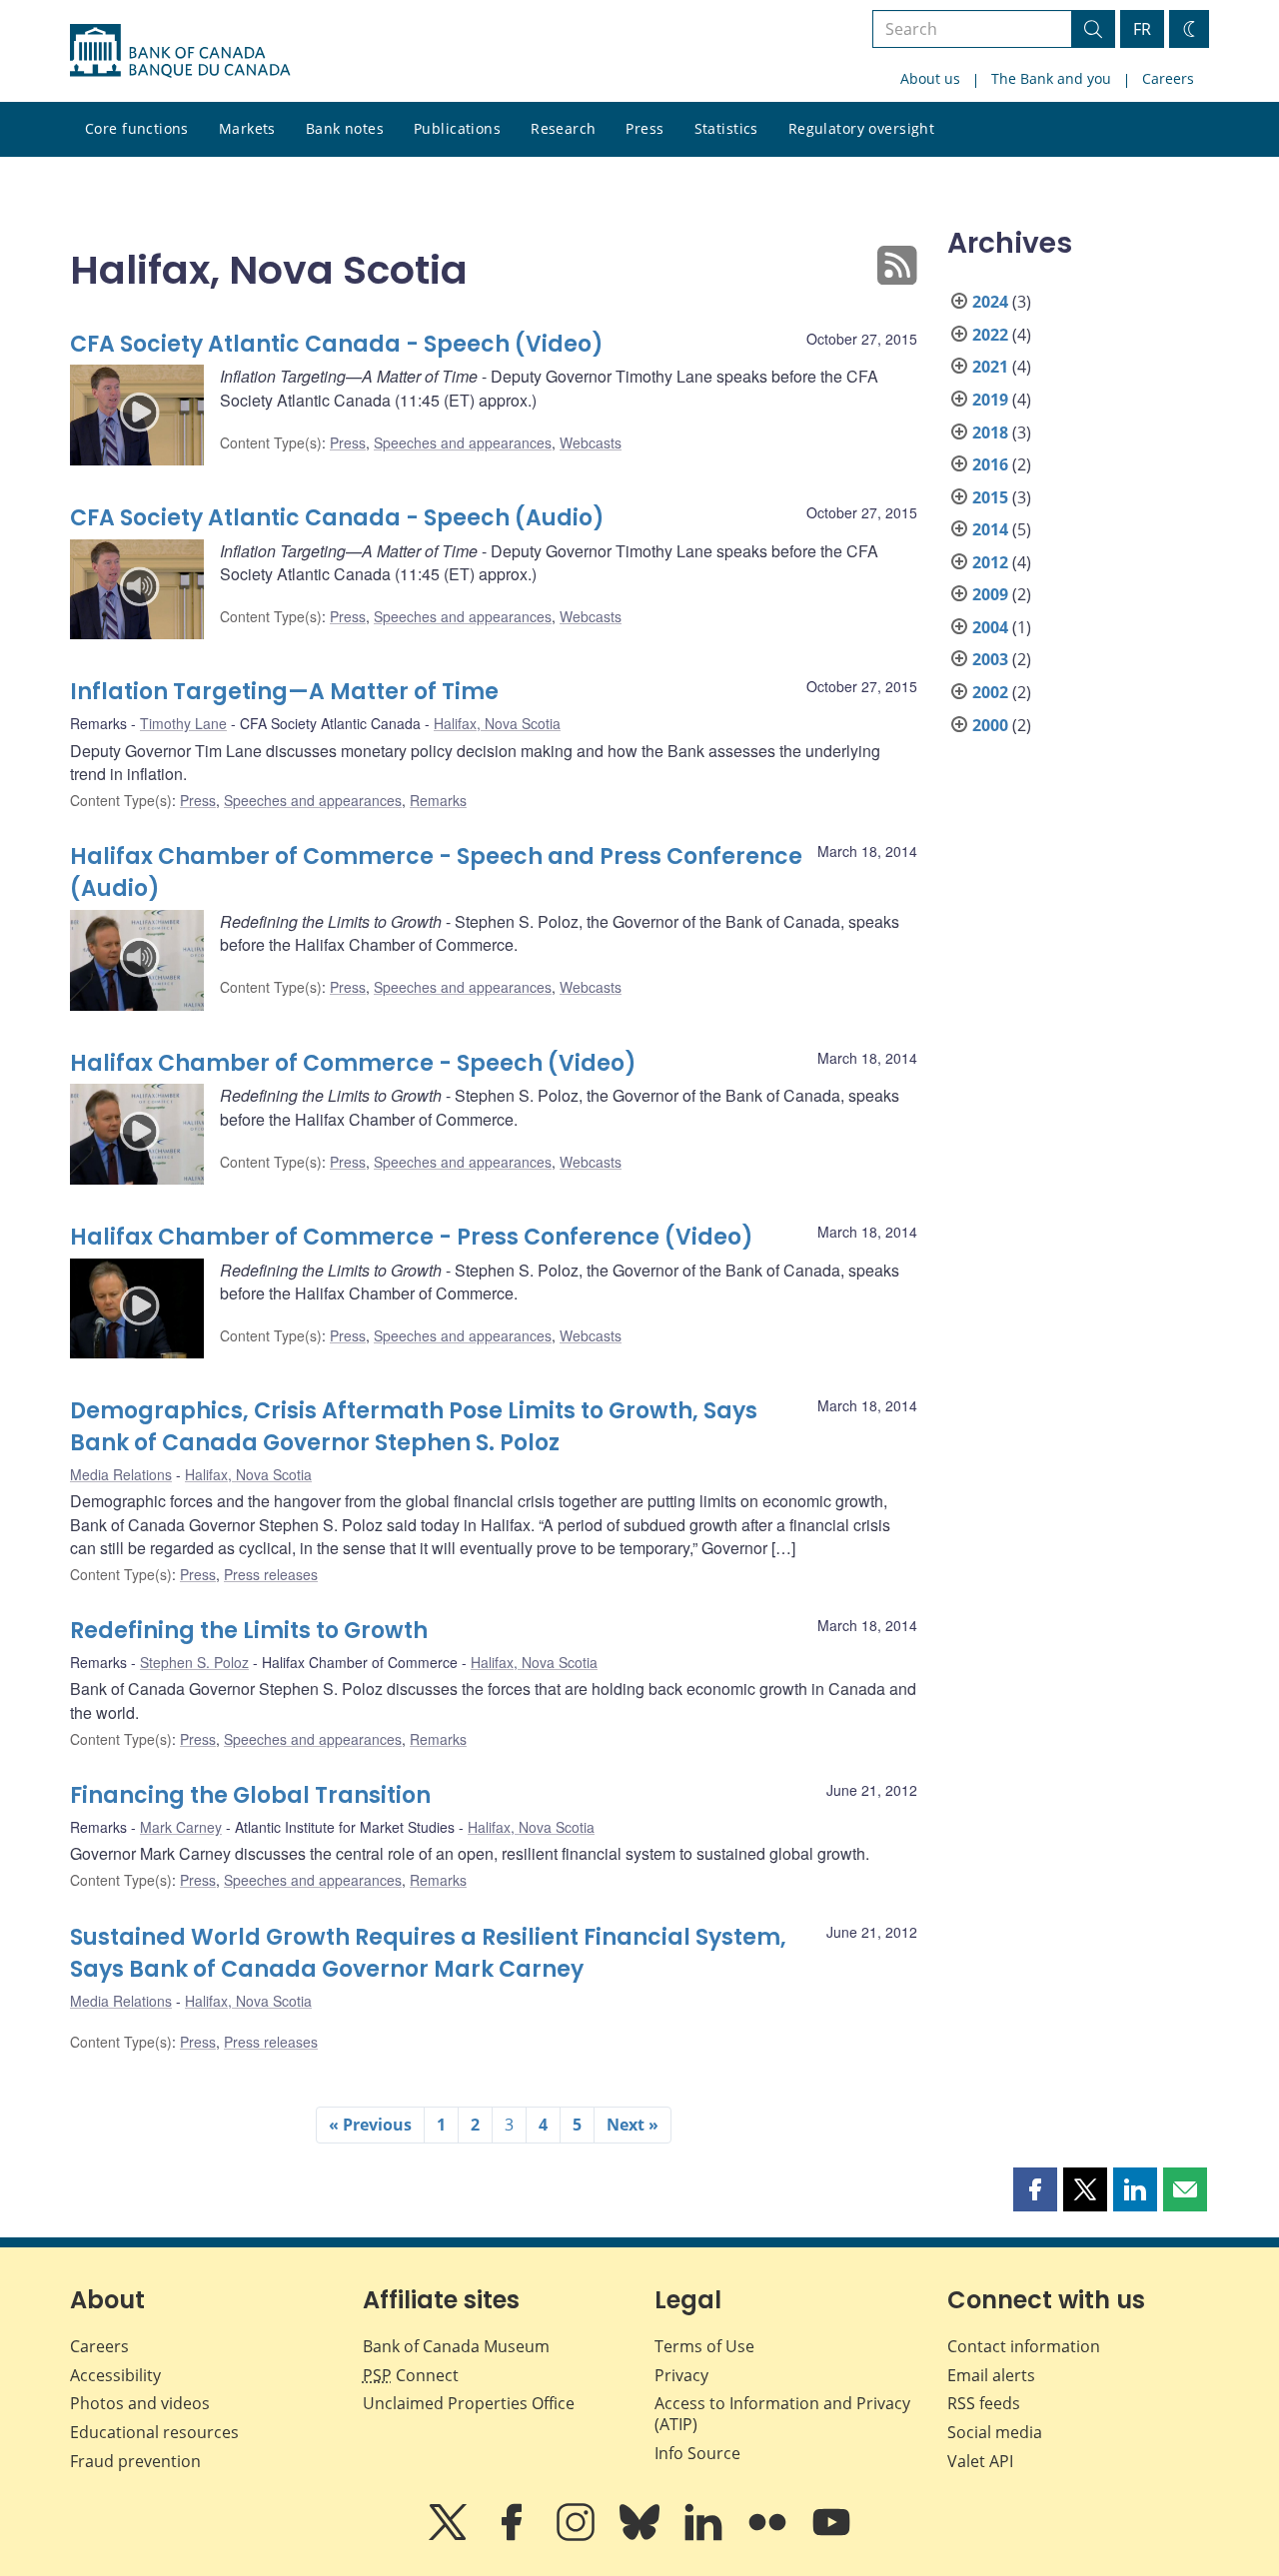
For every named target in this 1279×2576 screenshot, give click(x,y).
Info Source (697, 2453)
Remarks (438, 800)
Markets (247, 128)
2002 (990, 692)
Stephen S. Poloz (194, 1662)
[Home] (180, 51)
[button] (1035, 2189)
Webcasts (591, 442)
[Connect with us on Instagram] (578, 2536)
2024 (990, 302)
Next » (633, 2125)
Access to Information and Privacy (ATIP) (782, 2414)
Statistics (726, 128)
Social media (995, 2432)
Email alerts (991, 2375)
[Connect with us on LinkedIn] (705, 2536)
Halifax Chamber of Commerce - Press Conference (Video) (412, 1237)
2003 (990, 659)
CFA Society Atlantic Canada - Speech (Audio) (337, 518)
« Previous (370, 2125)
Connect (411, 2375)
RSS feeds (984, 2403)
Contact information (1024, 2346)
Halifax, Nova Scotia (497, 723)
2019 (990, 400)
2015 (990, 497)
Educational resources (154, 2432)
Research (563, 128)
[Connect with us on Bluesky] (641, 2536)
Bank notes (345, 128)
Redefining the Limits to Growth (249, 1631)
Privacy (681, 2375)
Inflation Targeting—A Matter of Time (284, 692)
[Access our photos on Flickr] (769, 2536)
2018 (990, 432)
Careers (1168, 78)
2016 (990, 464)
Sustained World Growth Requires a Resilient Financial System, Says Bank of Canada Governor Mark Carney (428, 1953)
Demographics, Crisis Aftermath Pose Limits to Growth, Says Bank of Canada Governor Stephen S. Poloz (414, 1427)
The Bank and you (1051, 78)
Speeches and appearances (463, 442)
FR (1142, 29)
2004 (990, 627)
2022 (990, 335)
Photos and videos (140, 2403)
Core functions (137, 128)
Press (644, 128)
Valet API (980, 2461)
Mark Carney (181, 1827)
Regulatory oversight (861, 128)
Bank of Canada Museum (456, 2346)
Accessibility (115, 2375)
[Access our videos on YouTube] (831, 2536)
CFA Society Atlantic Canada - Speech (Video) (337, 344)
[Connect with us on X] (450, 2536)
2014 (990, 529)
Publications (457, 128)
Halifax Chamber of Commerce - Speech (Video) (353, 1063)
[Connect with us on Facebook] (514, 2536)
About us (930, 78)
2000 (990, 725)
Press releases (271, 1574)
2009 (990, 594)
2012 (990, 562)
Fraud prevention (135, 2461)
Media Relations (121, 1474)
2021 (990, 367)
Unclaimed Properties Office (469, 2403)
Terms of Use (704, 2346)
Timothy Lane (183, 723)
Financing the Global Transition (250, 1795)
